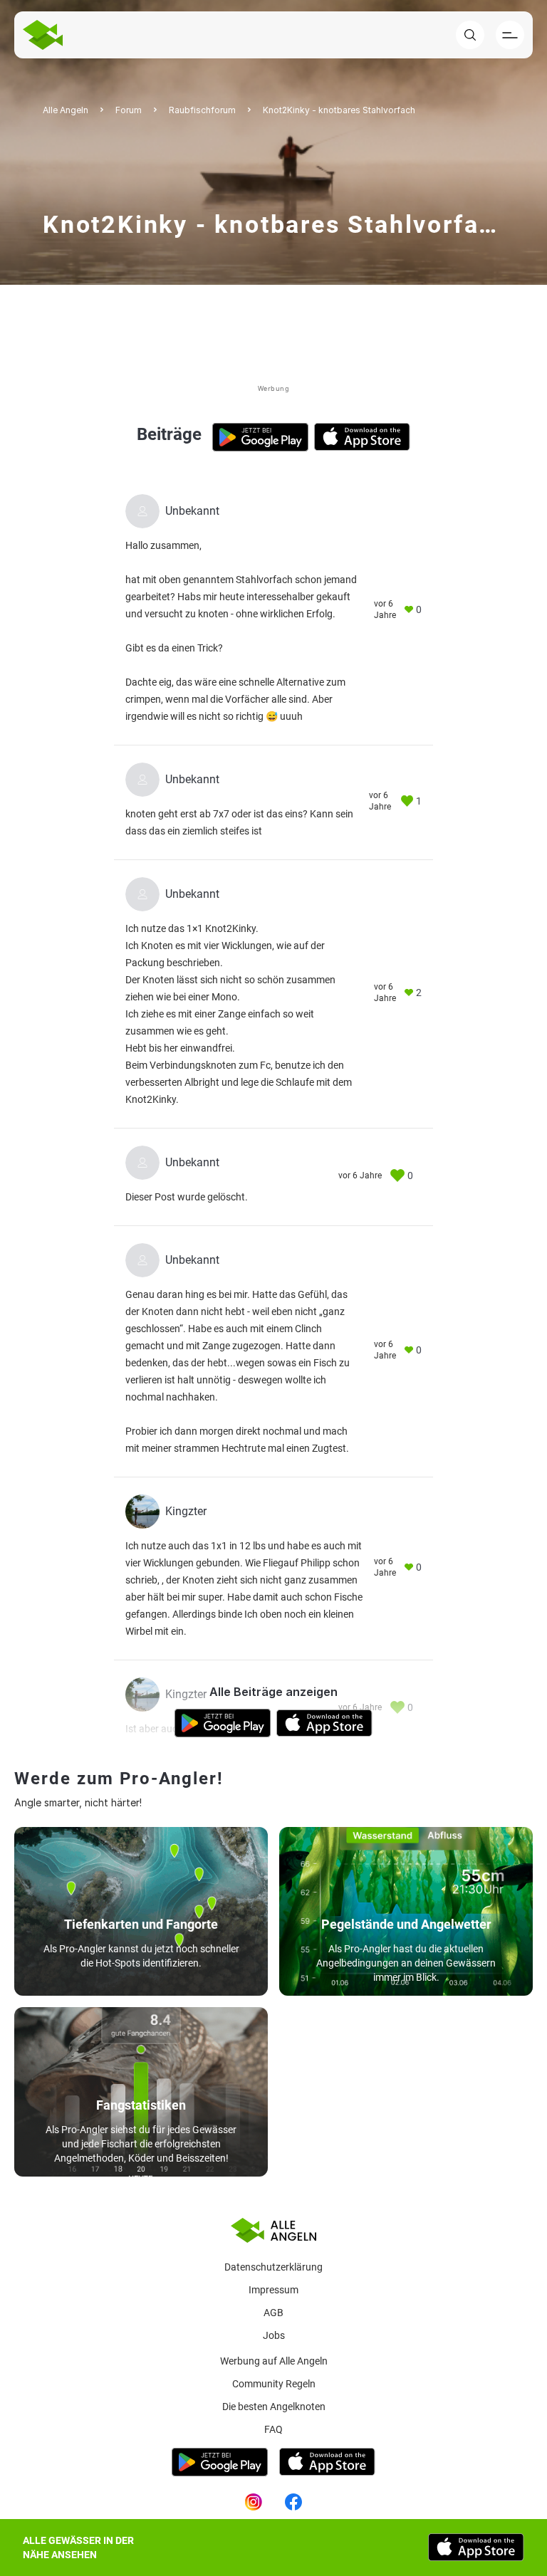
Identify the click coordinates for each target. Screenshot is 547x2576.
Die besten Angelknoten (274, 2407)
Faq (273, 2429)
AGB (273, 2313)
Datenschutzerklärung (273, 2267)
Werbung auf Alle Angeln (274, 2361)
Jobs (274, 2335)
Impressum (273, 2290)
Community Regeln (274, 2384)
